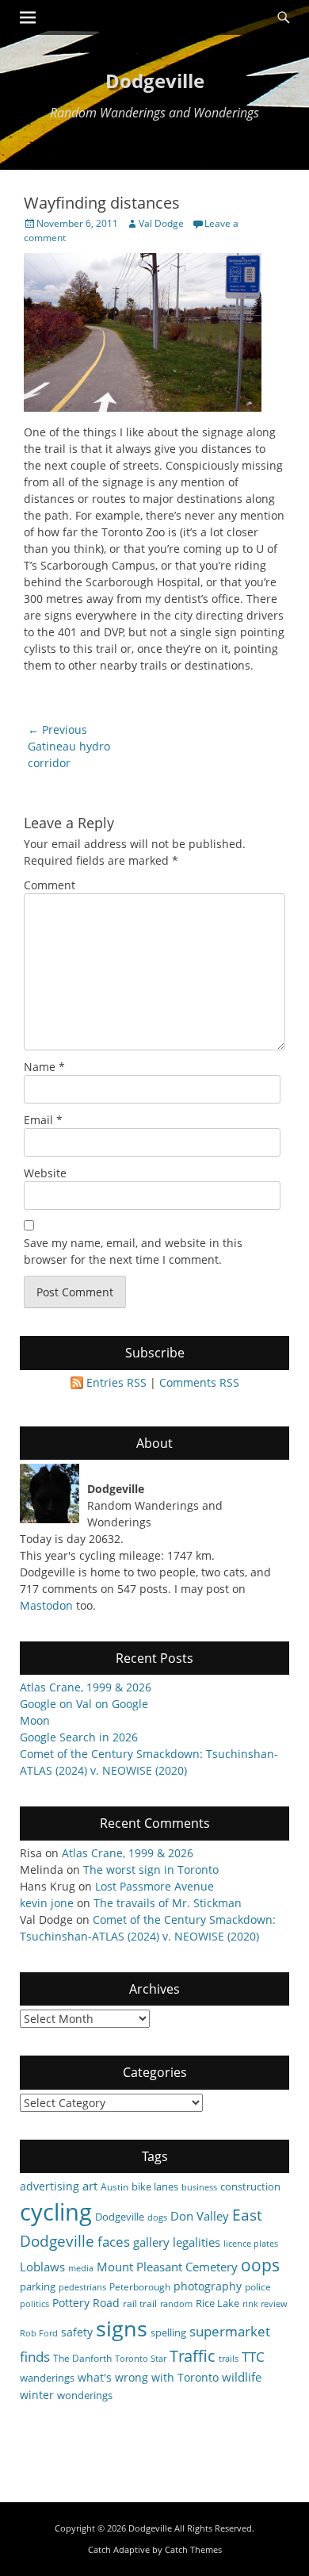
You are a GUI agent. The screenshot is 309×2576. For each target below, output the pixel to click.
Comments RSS (199, 1382)
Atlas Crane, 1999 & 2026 (86, 1687)
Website (45, 1173)
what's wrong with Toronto (148, 2377)
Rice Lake (217, 2303)
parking (38, 2286)
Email (43, 1120)
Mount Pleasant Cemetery (167, 2267)
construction (250, 2186)
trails (229, 2359)
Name (44, 1067)
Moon (35, 1720)
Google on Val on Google (84, 1704)
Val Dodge (161, 223)
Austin (114, 2186)
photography (208, 2286)
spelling (168, 2332)
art (90, 2186)
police (258, 2286)
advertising (50, 2186)
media (81, 2268)
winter (37, 2395)
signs (122, 2328)
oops (260, 2265)
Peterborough (140, 2286)
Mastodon (46, 1605)
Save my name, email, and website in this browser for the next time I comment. (133, 1251)
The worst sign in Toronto (151, 1870)
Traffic (193, 2356)
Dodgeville (155, 81)
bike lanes (155, 2186)
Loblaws (42, 2267)
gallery (151, 2242)
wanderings (47, 2378)
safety (77, 2332)
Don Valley (200, 2216)
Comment (50, 885)
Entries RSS (116, 1382)
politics (34, 2304)
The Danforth (82, 2358)
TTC (253, 2357)
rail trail (140, 2303)
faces (114, 2242)
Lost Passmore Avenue (154, 1886)
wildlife (242, 2377)
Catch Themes (193, 2549)
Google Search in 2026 (79, 1737)
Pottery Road (86, 2303)
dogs (157, 2217)
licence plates (251, 2244)
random (176, 2304)
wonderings (85, 2395)
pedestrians (82, 2287)
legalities (196, 2242)
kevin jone (47, 1903)
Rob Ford (39, 2333)
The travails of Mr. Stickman (168, 1903)
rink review (265, 2304)
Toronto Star (141, 2359)
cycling (56, 2212)
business (199, 2187)
